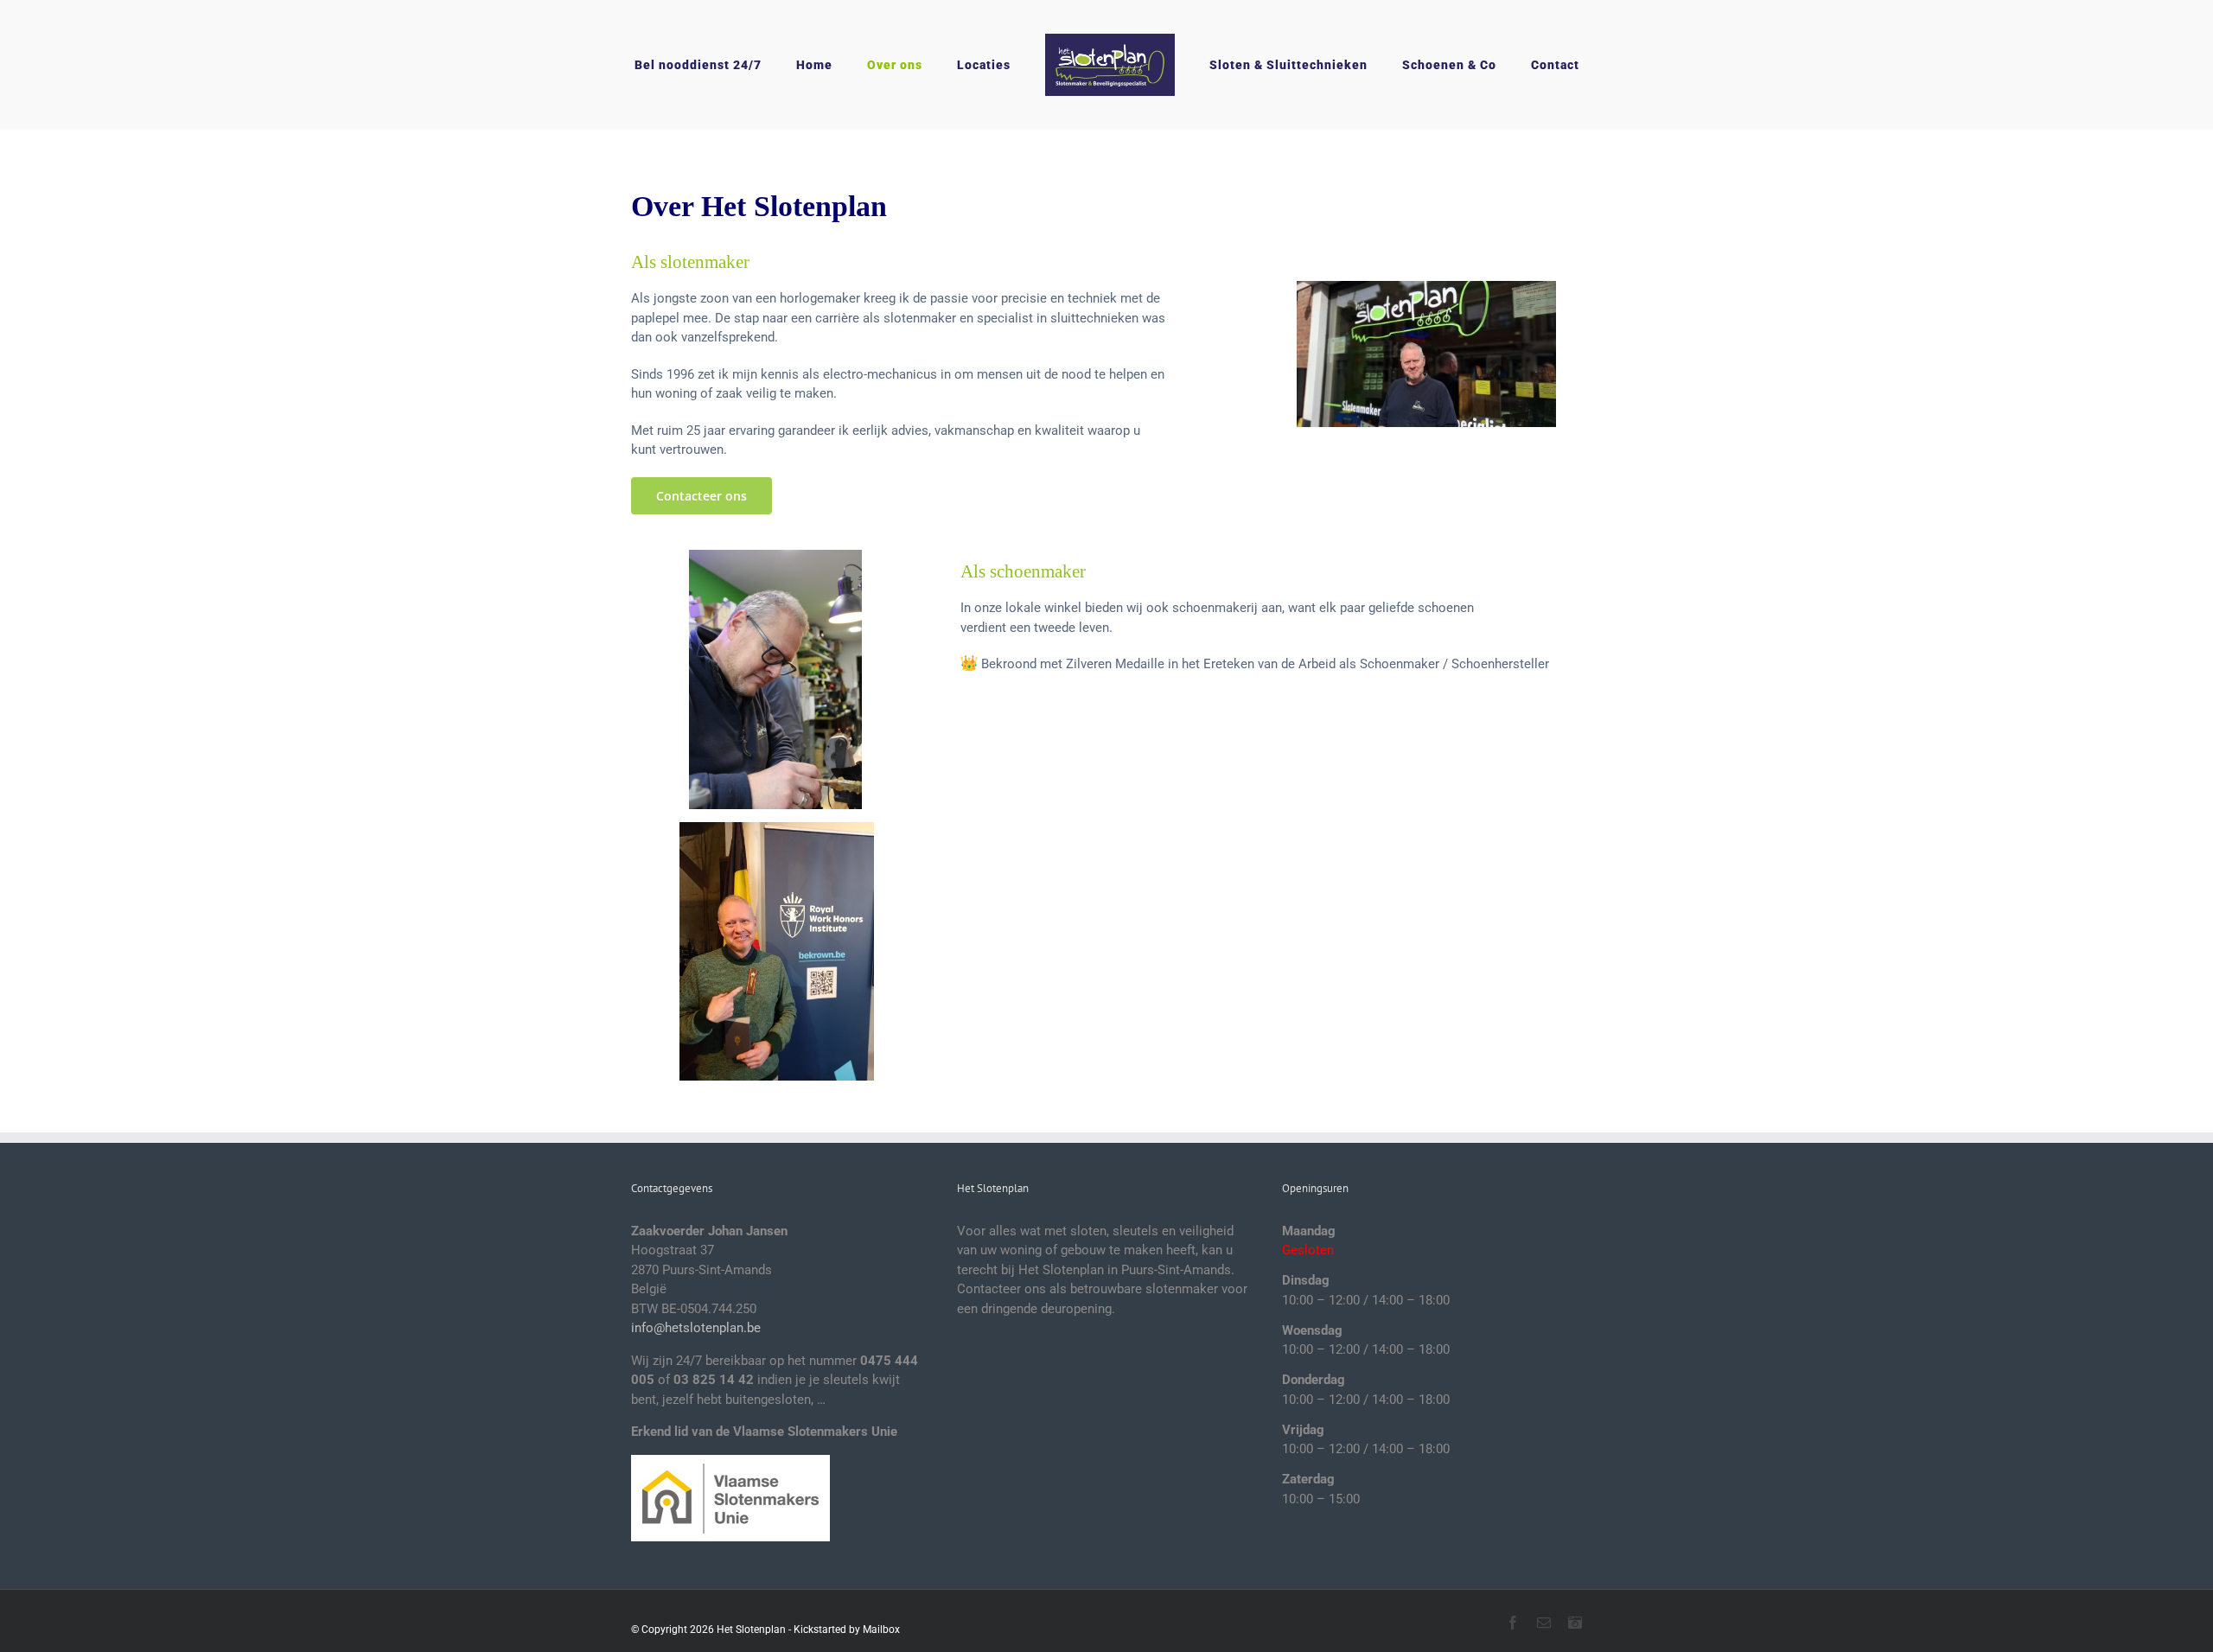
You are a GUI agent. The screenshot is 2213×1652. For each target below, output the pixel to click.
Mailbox (881, 1630)
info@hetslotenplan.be (696, 1328)
